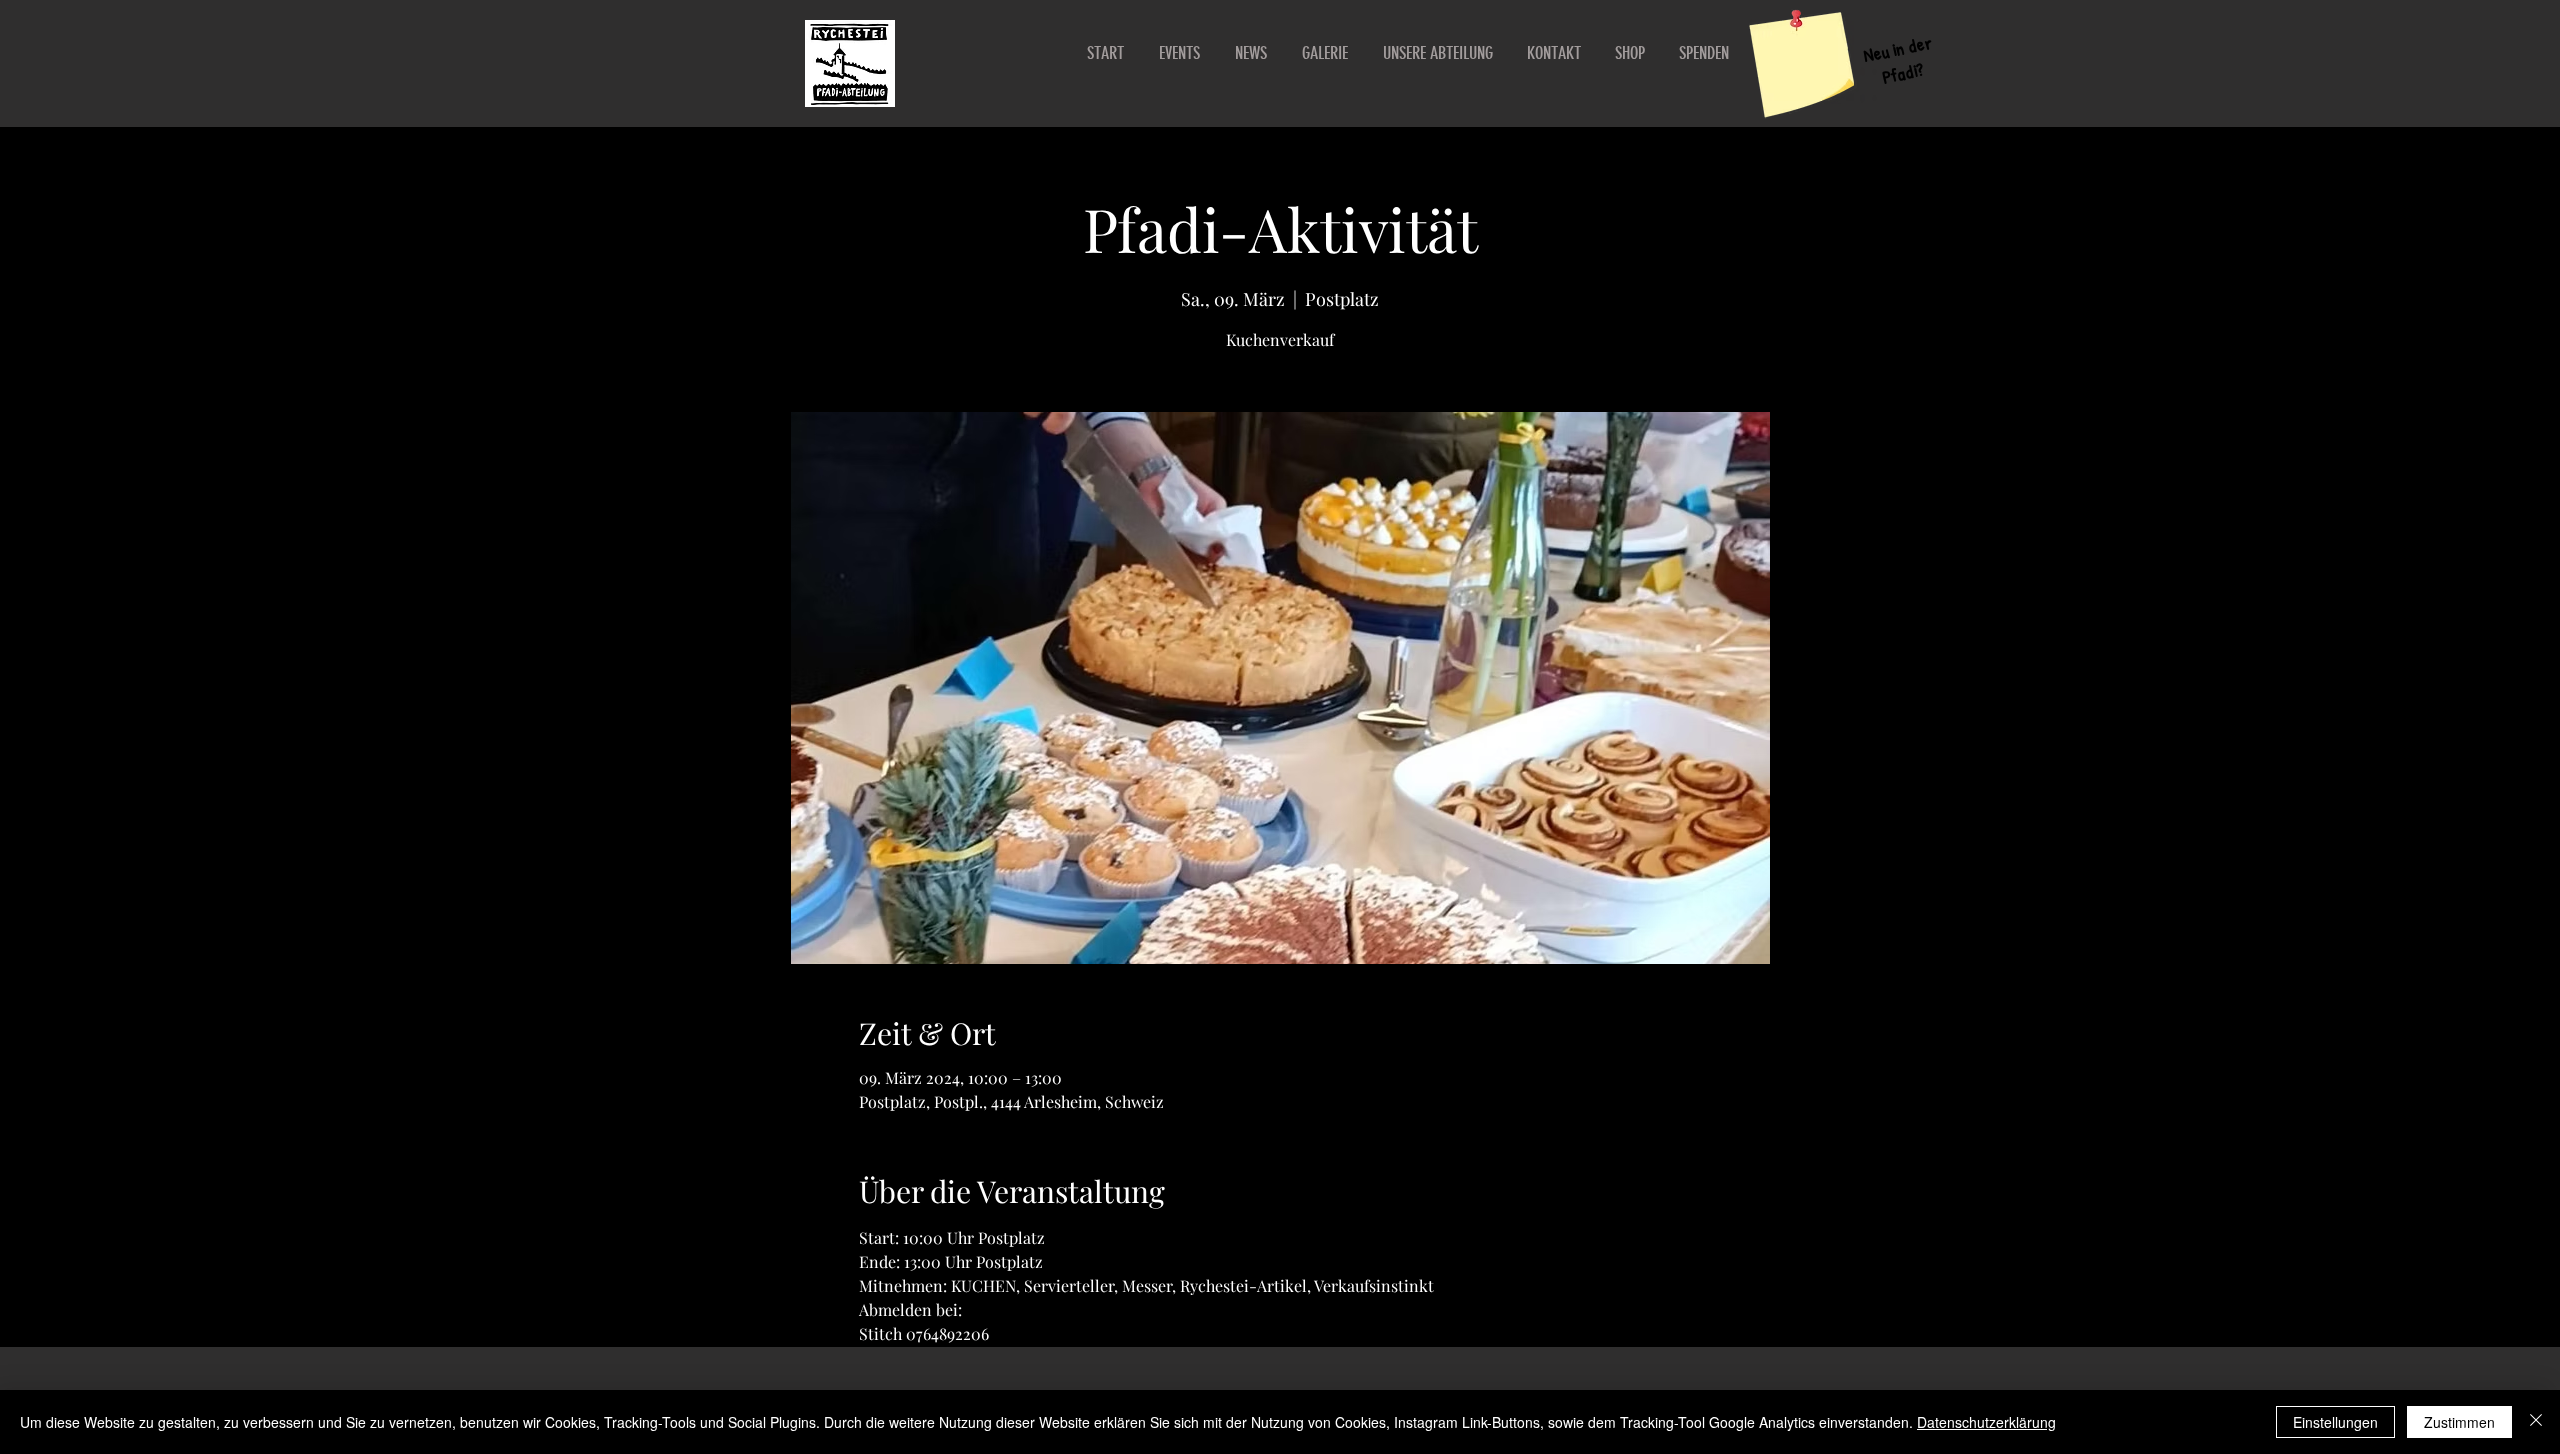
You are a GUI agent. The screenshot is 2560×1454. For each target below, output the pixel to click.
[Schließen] (2536, 1422)
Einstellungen (2335, 1422)
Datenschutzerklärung (1986, 1422)
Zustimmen (2459, 1422)
